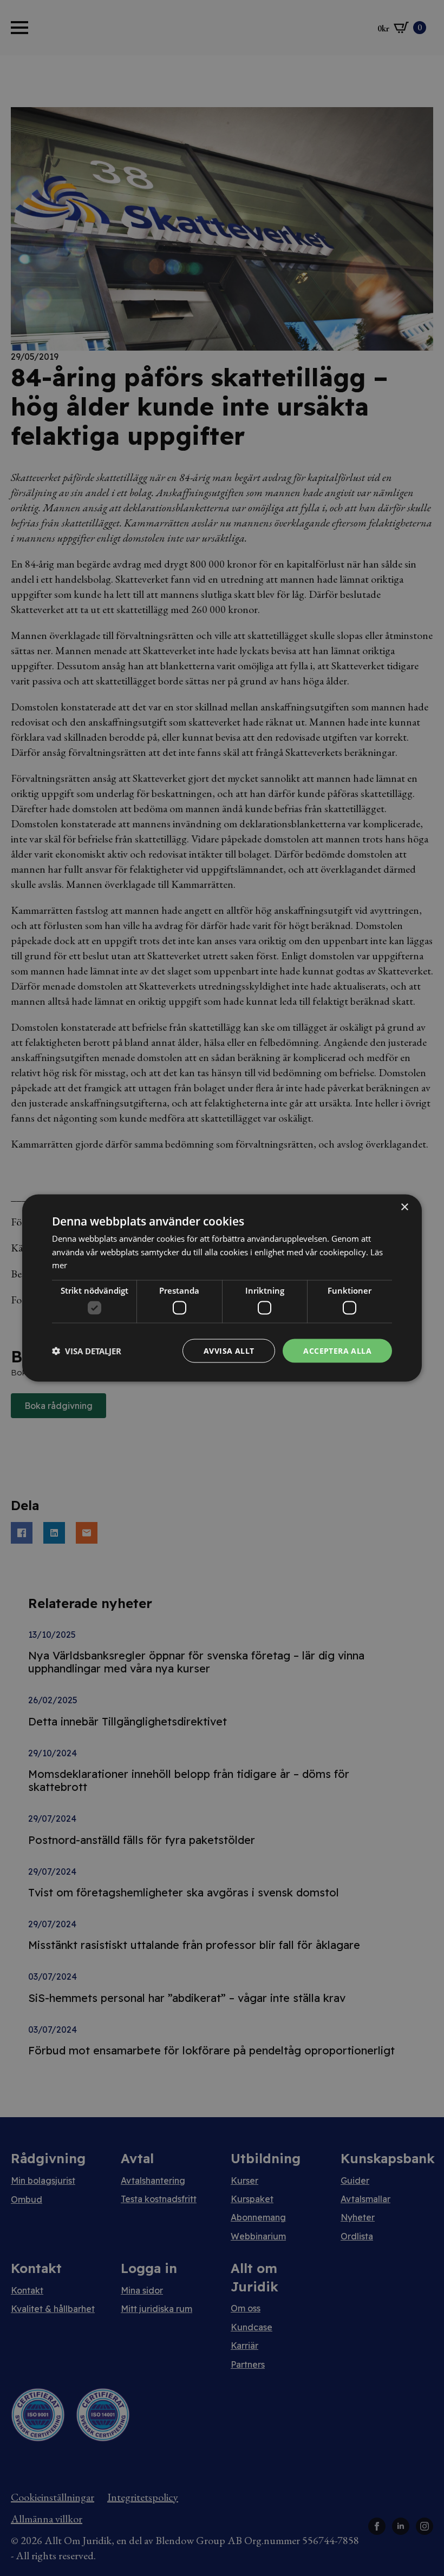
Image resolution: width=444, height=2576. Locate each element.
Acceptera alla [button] (337, 1350)
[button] (87, 1351)
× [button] (404, 1207)
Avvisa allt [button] (229, 1350)
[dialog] (222, 1288)
